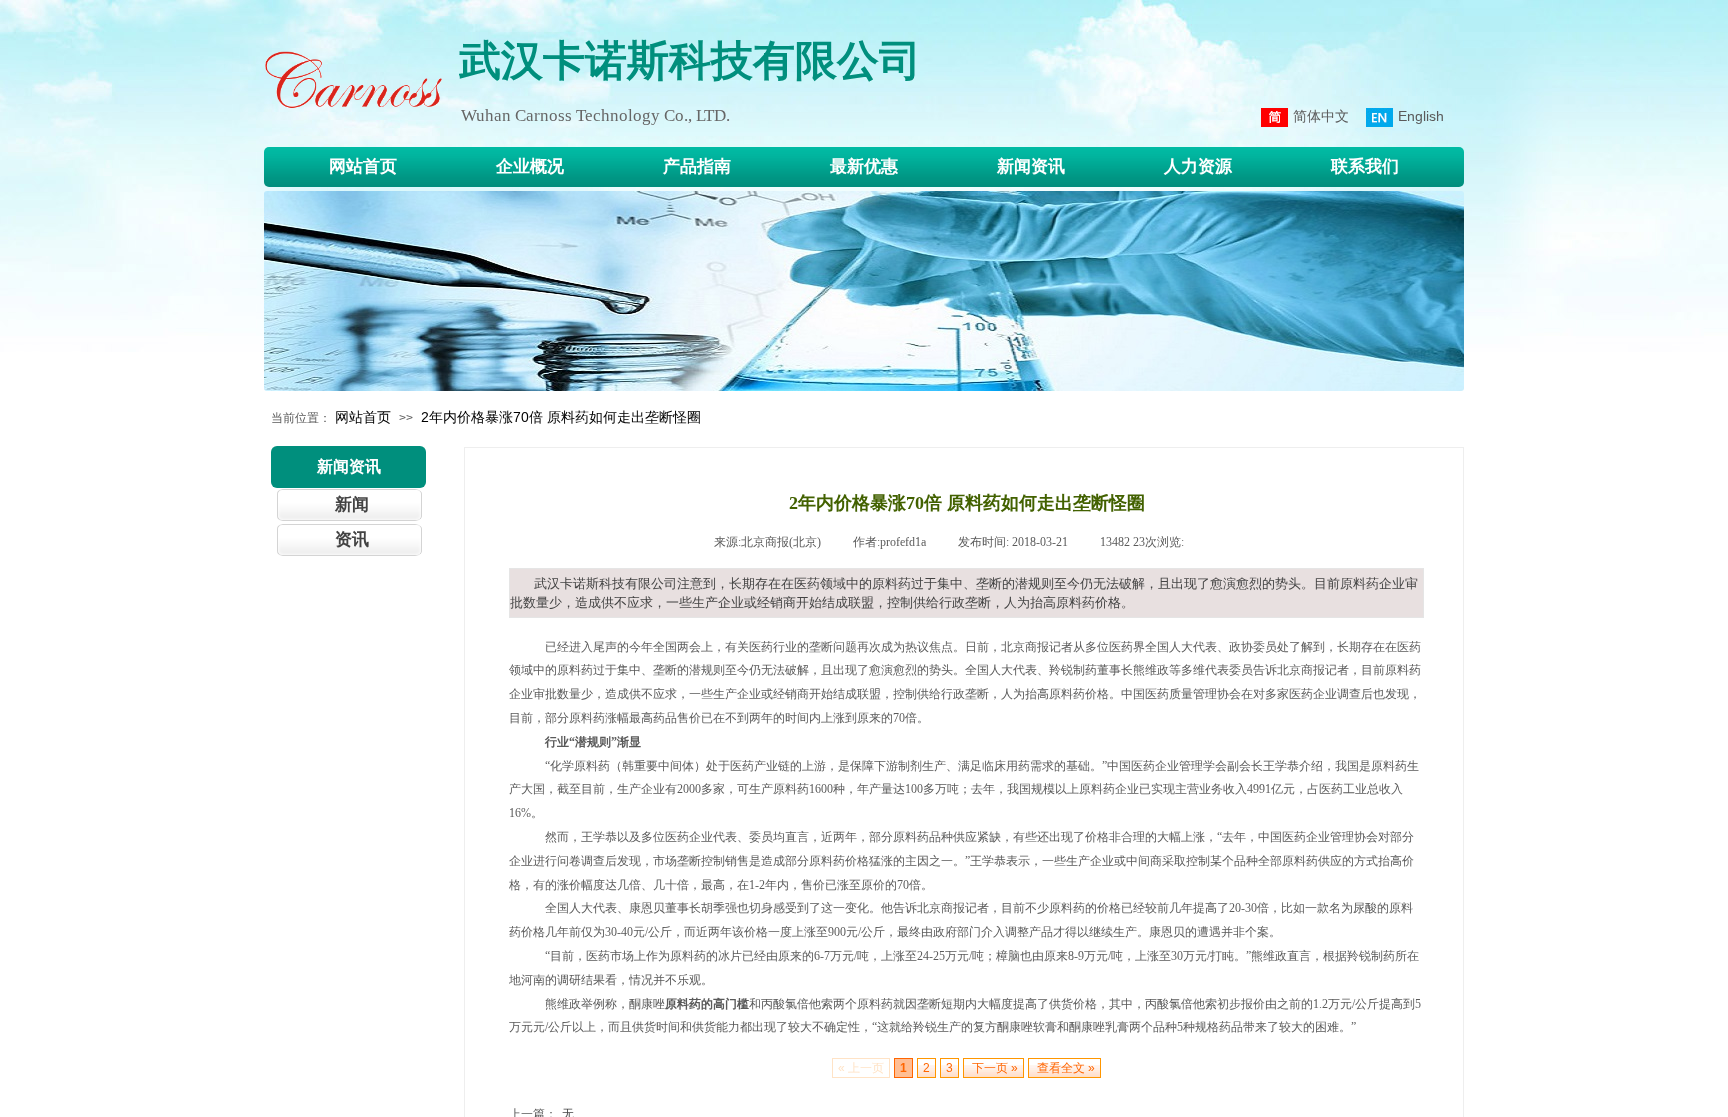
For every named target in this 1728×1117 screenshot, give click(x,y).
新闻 (352, 504)
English (1421, 116)
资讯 (352, 539)
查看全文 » (1064, 1068)
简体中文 (1321, 116)
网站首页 (363, 417)
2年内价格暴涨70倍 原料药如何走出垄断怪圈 (561, 417)
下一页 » (993, 1068)
